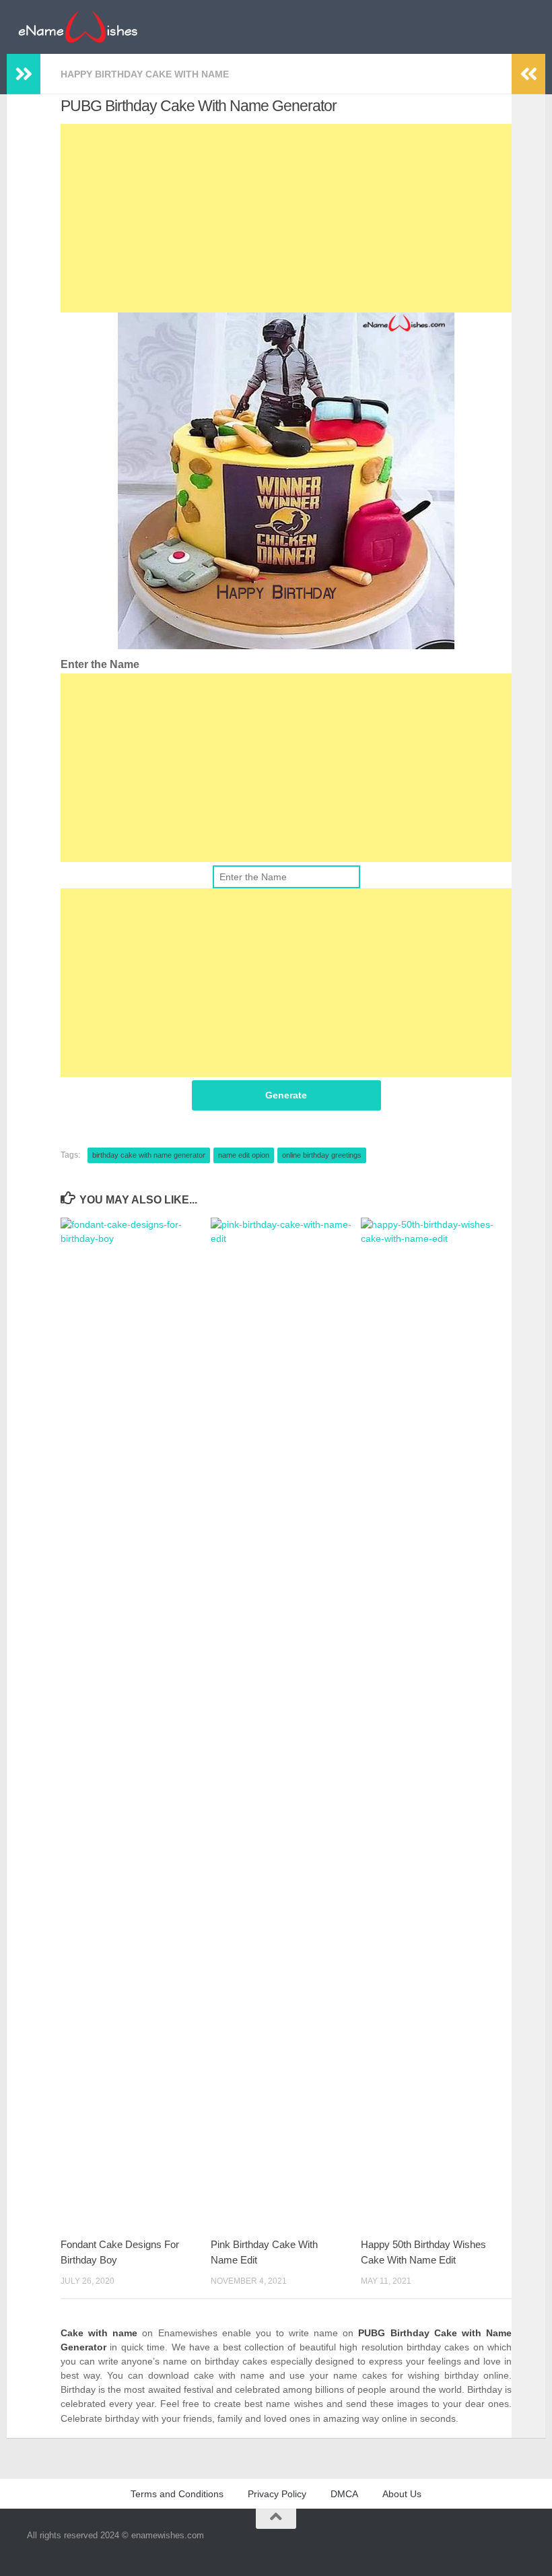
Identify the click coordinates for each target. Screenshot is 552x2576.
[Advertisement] (286, 218)
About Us (402, 2494)
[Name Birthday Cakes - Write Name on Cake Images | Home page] (78, 27)
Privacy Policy (277, 2494)
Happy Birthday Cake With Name (145, 74)
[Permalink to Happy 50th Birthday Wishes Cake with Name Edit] (436, 1723)
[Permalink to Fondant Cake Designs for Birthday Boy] (135, 1723)
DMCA (344, 2494)
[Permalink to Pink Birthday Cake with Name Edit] (285, 1723)
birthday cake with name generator (149, 1155)
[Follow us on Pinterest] (536, 2545)
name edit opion (244, 1155)
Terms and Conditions (177, 2494)
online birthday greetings (322, 1155)
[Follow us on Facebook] (512, 2545)
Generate (286, 1095)
